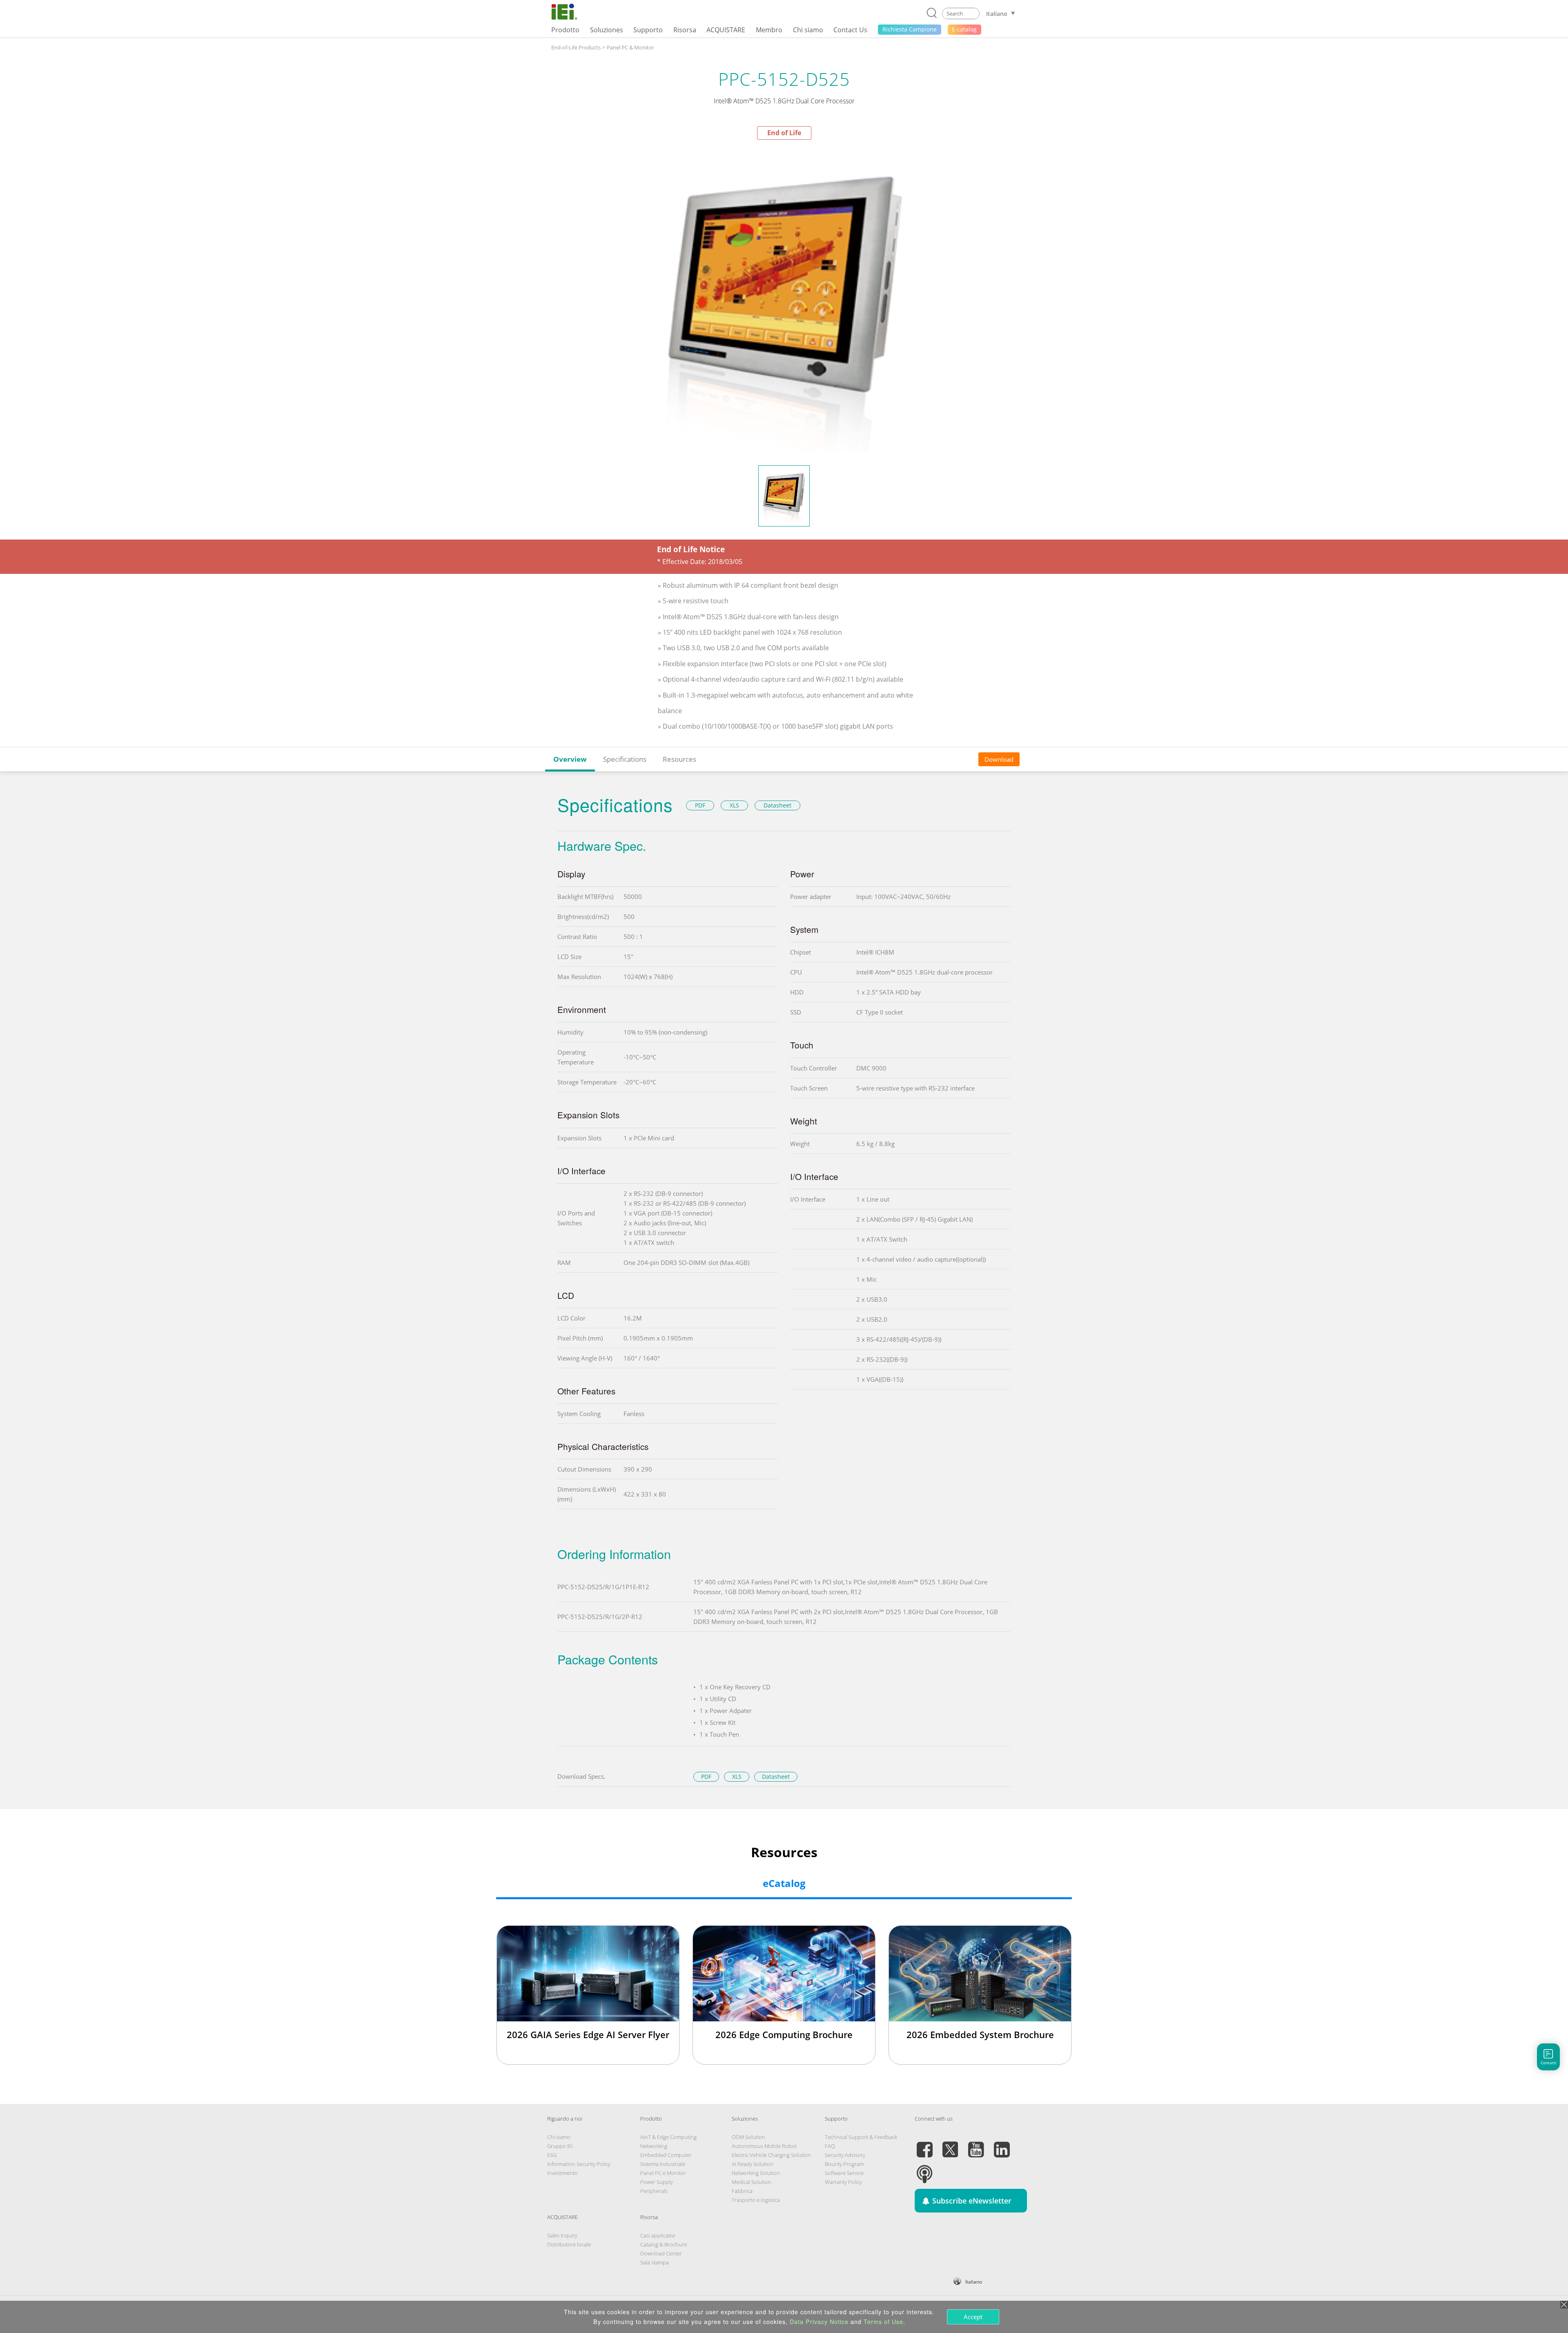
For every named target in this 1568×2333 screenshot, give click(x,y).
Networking (654, 2146)
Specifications (625, 759)
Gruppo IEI (560, 2146)
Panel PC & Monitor (630, 47)
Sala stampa (655, 2262)
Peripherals (654, 2191)
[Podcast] (924, 2169)
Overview (570, 759)
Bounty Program (844, 2164)
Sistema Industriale (663, 2164)
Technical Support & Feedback (861, 2137)
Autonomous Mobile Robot (764, 2146)
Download (999, 759)
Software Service (844, 2173)
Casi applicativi (658, 2235)
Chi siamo (559, 2137)
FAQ (830, 2146)
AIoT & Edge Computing (668, 2137)
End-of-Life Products (576, 47)
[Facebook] (924, 2145)
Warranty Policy (843, 2182)
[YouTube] (976, 2145)
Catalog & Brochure (664, 2244)
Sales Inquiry (562, 2235)
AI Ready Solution (753, 2164)
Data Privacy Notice (819, 2322)
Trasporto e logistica (756, 2200)
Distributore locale (569, 2244)
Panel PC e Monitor (663, 2173)
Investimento (562, 2173)
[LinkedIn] (1002, 2145)
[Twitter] (950, 2145)
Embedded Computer (666, 2155)
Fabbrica (742, 2191)
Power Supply (657, 2182)
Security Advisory (845, 2155)
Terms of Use (883, 2322)
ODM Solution (748, 2137)
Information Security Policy (579, 2164)
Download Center (661, 2253)
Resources (679, 759)
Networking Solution (756, 2173)
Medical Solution (752, 2182)
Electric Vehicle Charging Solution (771, 2155)
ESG (552, 2155)
